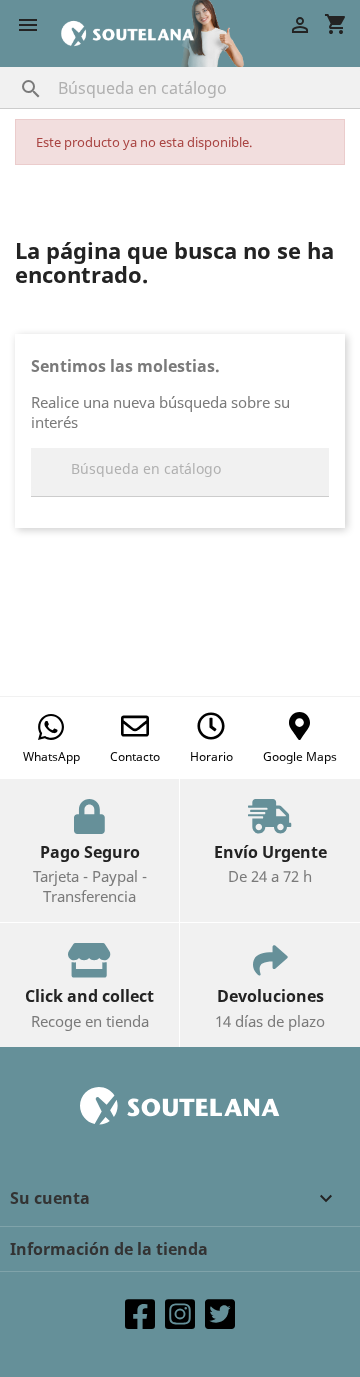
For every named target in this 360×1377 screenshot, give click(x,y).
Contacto (135, 756)
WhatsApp (51, 756)
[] (11, 69)
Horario (211, 756)
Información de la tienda (109, 1249)
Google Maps (300, 756)
